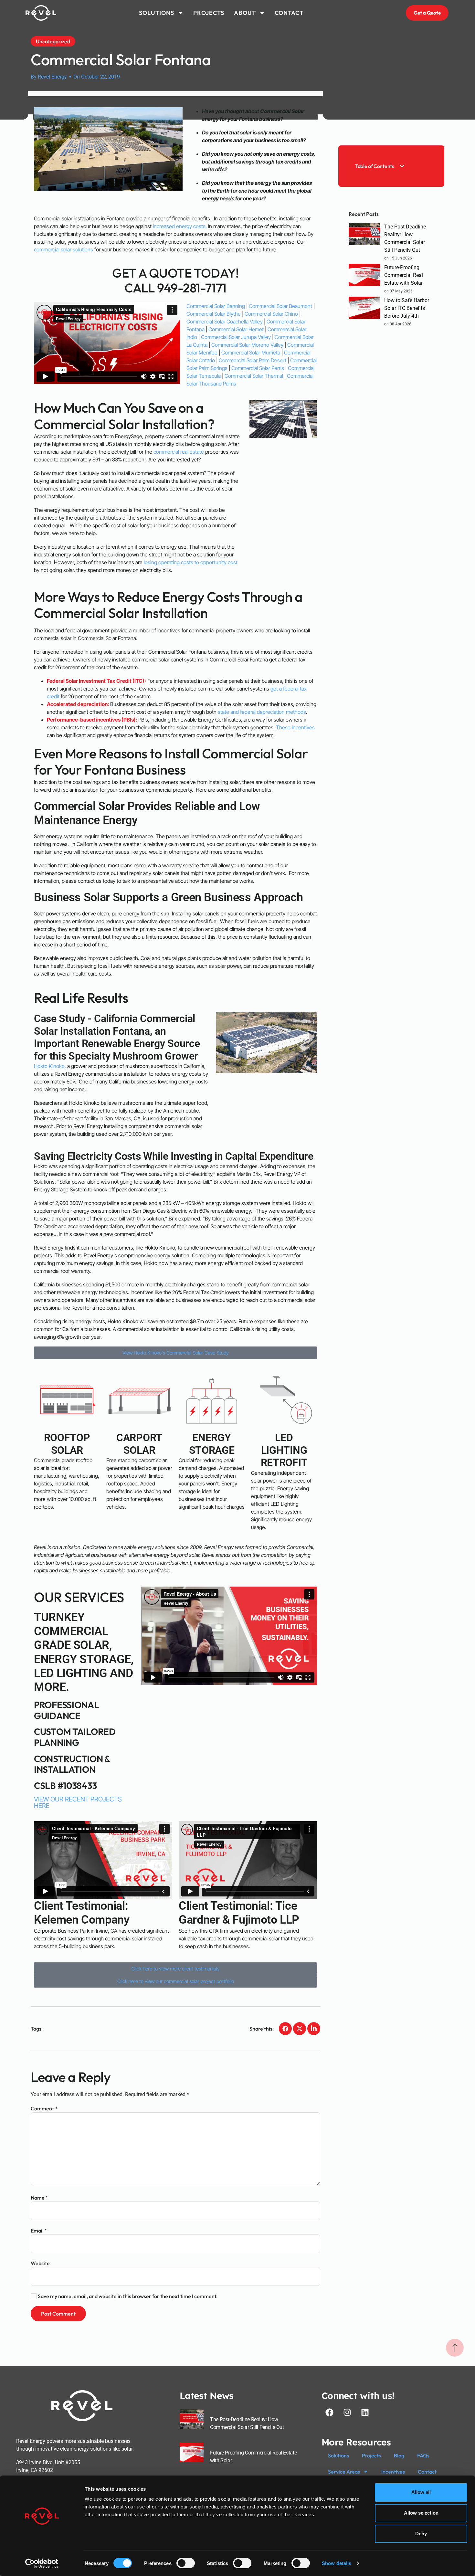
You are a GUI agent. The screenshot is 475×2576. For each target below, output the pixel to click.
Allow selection (421, 2513)
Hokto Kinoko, (50, 1066)
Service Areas (344, 2472)
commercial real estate (179, 452)
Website (40, 2263)
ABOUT (245, 13)
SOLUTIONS (157, 13)
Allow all (421, 2492)
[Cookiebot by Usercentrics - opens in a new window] (42, 2563)
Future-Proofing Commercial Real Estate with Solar (404, 275)
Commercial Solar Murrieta (251, 353)
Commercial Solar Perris (258, 368)
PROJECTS (209, 13)
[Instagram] (347, 2412)
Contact (427, 2472)
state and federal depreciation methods (262, 712)
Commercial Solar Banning (216, 306)
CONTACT (289, 13)
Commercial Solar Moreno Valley (247, 345)
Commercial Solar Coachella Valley (225, 322)
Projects (371, 2455)
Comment (44, 2108)
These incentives (295, 727)
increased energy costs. (179, 226)
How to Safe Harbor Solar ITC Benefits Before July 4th (407, 308)
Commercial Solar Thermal (254, 376)
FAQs (423, 2455)
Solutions (338, 2455)
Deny (421, 2534)
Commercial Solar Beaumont (280, 306)
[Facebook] (330, 2412)
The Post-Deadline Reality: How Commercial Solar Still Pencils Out (405, 238)
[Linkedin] (365, 2412)
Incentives (393, 2472)
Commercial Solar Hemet (236, 329)
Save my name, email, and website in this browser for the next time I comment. (128, 2296)
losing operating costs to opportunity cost (191, 562)
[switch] (186, 2563)
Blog (399, 2455)
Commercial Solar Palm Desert (253, 360)
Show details (337, 2563)
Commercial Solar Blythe (214, 314)
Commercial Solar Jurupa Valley (236, 337)
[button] (402, 166)
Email (39, 2231)
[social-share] (285, 2029)
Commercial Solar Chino (272, 314)
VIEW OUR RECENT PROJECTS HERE (78, 1802)
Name (39, 2198)
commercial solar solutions (63, 249)
